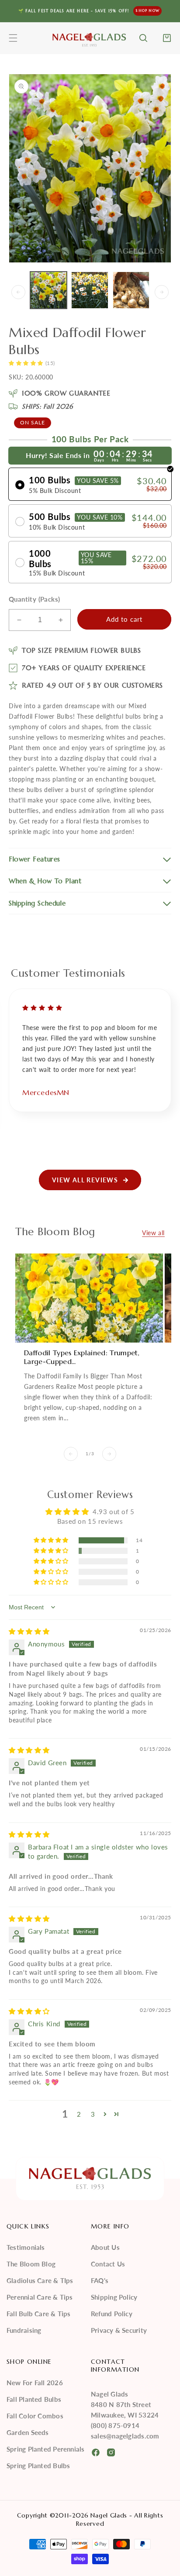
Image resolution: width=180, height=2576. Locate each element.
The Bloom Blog (31, 2264)
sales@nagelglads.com (125, 2436)
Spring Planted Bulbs (38, 2466)
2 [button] (79, 2114)
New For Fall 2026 (35, 2383)
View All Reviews (85, 1180)
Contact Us (108, 2264)
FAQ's (100, 2280)
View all (153, 1233)
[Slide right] (162, 292)
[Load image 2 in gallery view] (90, 290)
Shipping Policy (114, 2297)
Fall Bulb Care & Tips (39, 2314)
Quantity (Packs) (34, 599)
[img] (29, 1631)
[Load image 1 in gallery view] (48, 290)
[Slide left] (18, 292)
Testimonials (26, 2247)
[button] (13, 38)
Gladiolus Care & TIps (40, 2280)
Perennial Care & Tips (40, 2297)
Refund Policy (112, 2314)
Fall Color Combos (35, 2416)
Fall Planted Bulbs (34, 2399)
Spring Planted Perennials (46, 2449)
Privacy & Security (119, 2330)
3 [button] (93, 2114)
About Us (105, 2247)
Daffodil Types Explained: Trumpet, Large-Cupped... (82, 1357)
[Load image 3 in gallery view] (131, 290)
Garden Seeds (28, 2432)
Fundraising (24, 2330)
